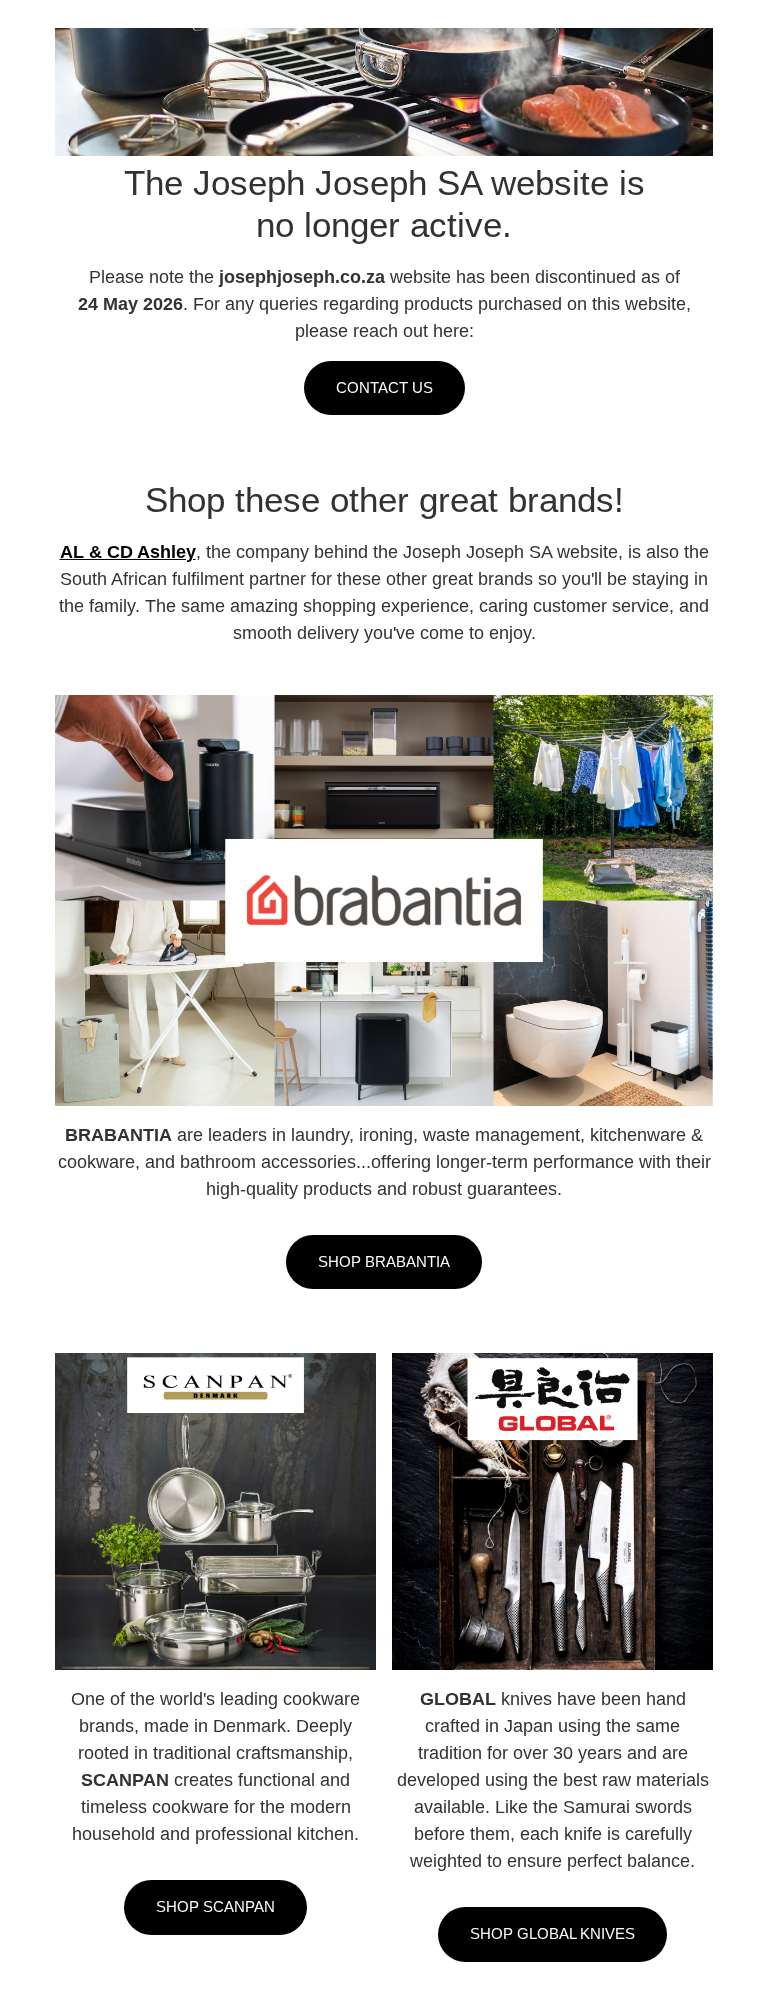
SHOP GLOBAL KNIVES (552, 1933)
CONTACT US (384, 387)
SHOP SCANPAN (215, 1906)
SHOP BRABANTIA (384, 1261)
